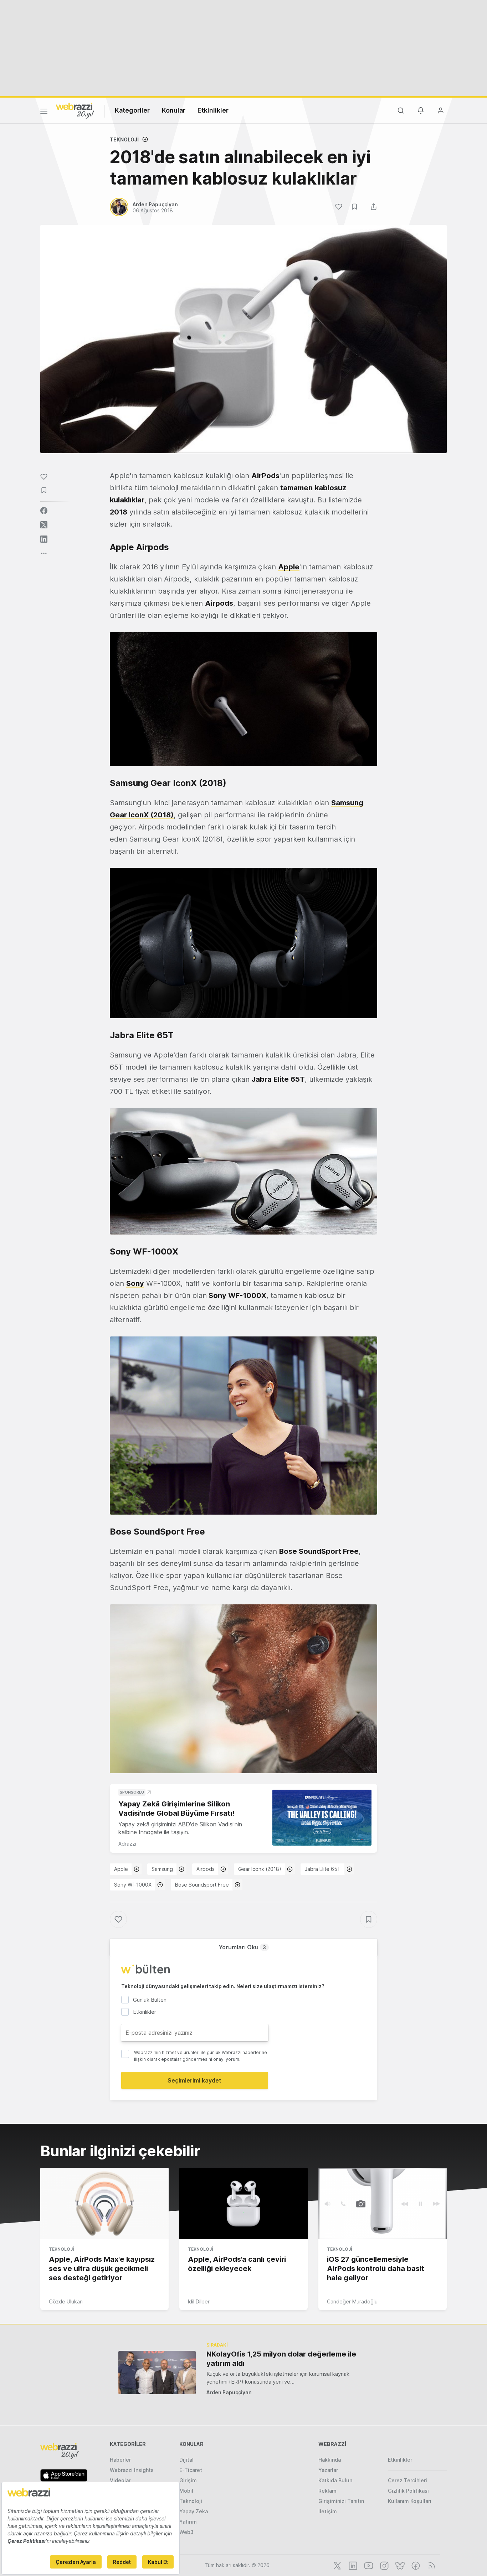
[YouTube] (368, 2565)
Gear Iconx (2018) (260, 1869)
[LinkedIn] (352, 2565)
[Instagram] (384, 2565)
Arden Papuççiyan (229, 2392)
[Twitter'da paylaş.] (44, 525)
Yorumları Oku (242, 1947)
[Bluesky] (399, 2565)
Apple (121, 1869)
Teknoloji (124, 139)
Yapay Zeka (194, 2511)
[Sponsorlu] (322, 1818)
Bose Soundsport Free (202, 1885)
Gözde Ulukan (66, 2301)
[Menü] (44, 112)
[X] (337, 2565)
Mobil (186, 2491)
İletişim (328, 2511)
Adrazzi (127, 1844)
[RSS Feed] (430, 2565)
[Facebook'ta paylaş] (44, 511)
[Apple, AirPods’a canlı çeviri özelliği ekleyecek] (243, 2204)
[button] (243, 699)
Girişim (188, 2480)
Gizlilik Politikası (408, 2491)
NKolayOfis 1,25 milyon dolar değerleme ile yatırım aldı (281, 2359)
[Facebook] (415, 2565)
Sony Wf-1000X (133, 1885)
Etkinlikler (213, 110)
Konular (174, 110)
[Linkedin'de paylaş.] (44, 539)
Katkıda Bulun (335, 2480)
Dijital (186, 2460)
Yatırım (188, 2522)
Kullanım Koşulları (410, 2501)
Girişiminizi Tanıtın (341, 2501)
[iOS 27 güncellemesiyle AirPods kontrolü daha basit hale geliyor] (383, 2204)
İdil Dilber (199, 2301)
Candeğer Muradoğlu (352, 2301)
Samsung (162, 1869)
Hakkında (330, 2460)
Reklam (327, 2491)
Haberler (120, 2460)
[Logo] (75, 110)
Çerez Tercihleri (407, 2480)
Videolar (120, 2480)
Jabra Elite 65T (323, 1869)
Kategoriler (132, 110)
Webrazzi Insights (132, 2470)
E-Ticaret (191, 2470)
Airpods (206, 1869)
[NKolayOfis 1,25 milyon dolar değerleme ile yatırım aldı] (157, 2372)
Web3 (186, 2532)
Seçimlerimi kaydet (194, 2080)
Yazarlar (328, 2470)
